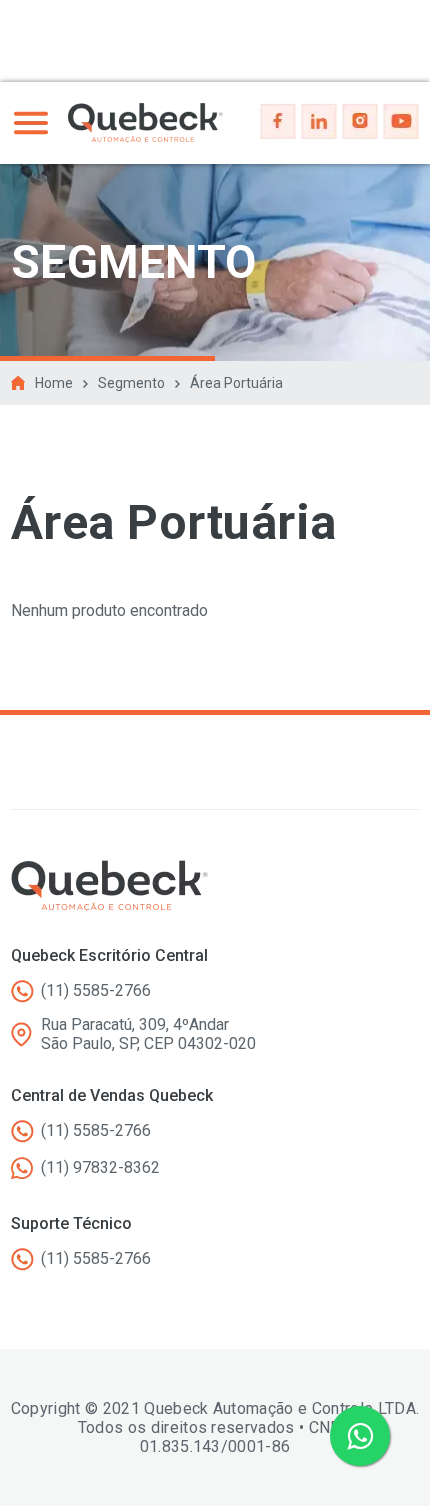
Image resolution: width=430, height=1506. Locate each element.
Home (54, 383)
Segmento (131, 383)
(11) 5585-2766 (96, 990)
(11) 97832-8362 (100, 1167)
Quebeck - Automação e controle (145, 123)
